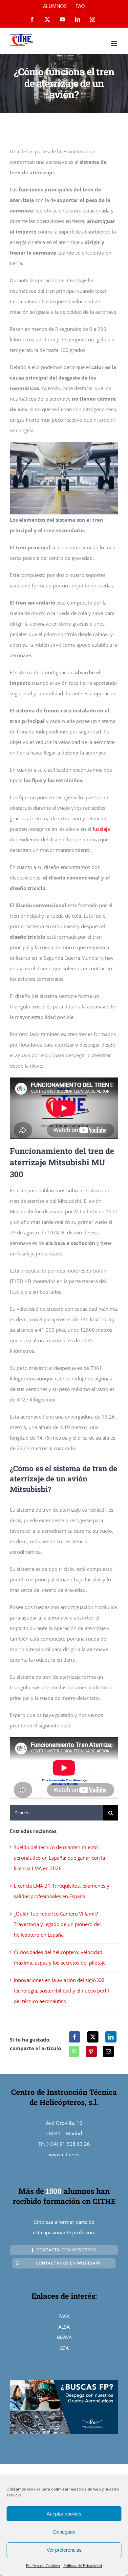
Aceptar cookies (64, 2514)
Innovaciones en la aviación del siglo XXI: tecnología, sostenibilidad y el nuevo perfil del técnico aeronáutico (61, 1991)
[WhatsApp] (74, 2051)
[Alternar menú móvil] (115, 44)
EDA (64, 2348)
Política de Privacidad (83, 2566)
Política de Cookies (43, 2566)
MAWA (64, 2337)
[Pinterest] (91, 2051)
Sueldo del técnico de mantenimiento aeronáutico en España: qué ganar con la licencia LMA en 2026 (59, 1858)
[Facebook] (75, 2037)
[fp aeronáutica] (64, 2382)
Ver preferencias (64, 2550)
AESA (64, 2327)
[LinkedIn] (111, 2037)
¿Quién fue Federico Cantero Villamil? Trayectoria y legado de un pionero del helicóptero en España (57, 1924)
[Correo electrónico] (108, 2051)
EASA (64, 2316)
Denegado (64, 2532)
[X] (93, 2037)
